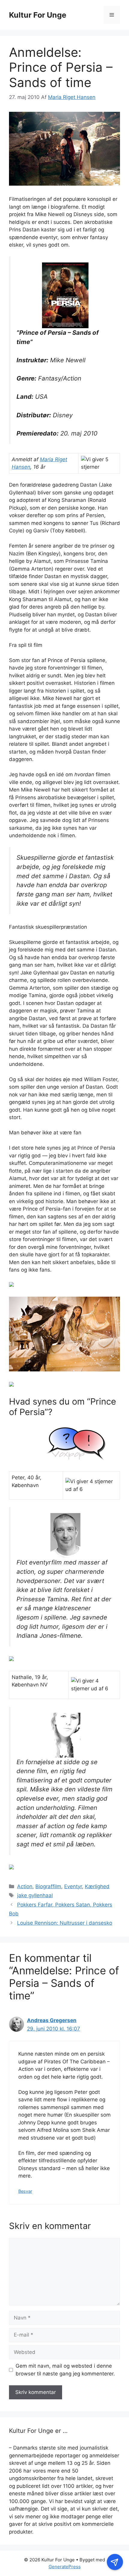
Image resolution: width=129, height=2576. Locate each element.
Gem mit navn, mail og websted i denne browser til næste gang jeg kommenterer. (65, 2370)
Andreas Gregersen (52, 2020)
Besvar (25, 2191)
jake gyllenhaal (35, 1895)
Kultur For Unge (38, 15)
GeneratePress (65, 2567)
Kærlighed (97, 1886)
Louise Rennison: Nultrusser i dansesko (65, 1923)
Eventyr (73, 1886)
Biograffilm (48, 1886)
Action (25, 1886)
